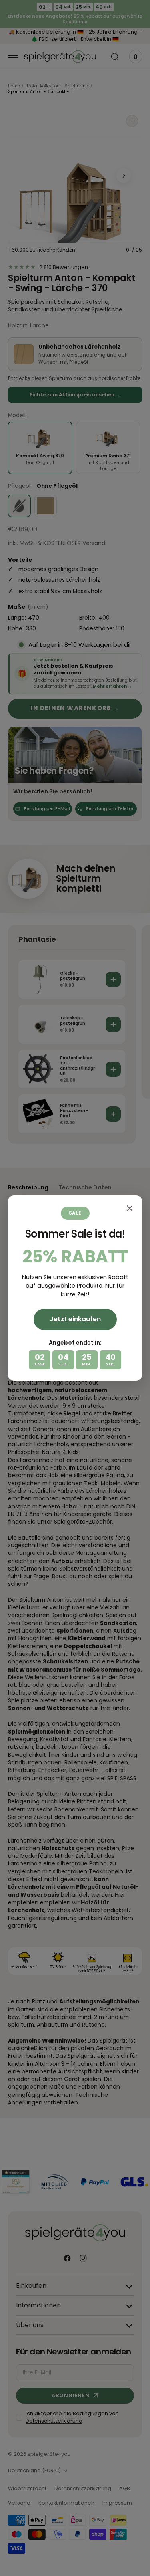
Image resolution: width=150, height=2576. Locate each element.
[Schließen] (130, 1208)
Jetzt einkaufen (75, 1319)
